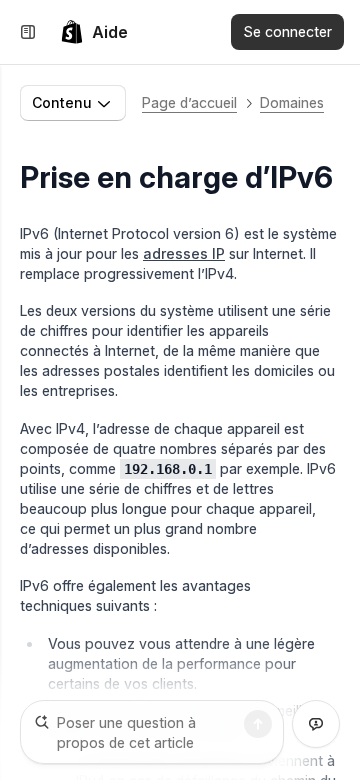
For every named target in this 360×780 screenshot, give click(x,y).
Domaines (292, 102)
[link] (94, 32)
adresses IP (184, 253)
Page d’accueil (189, 102)
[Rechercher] (258, 724)
